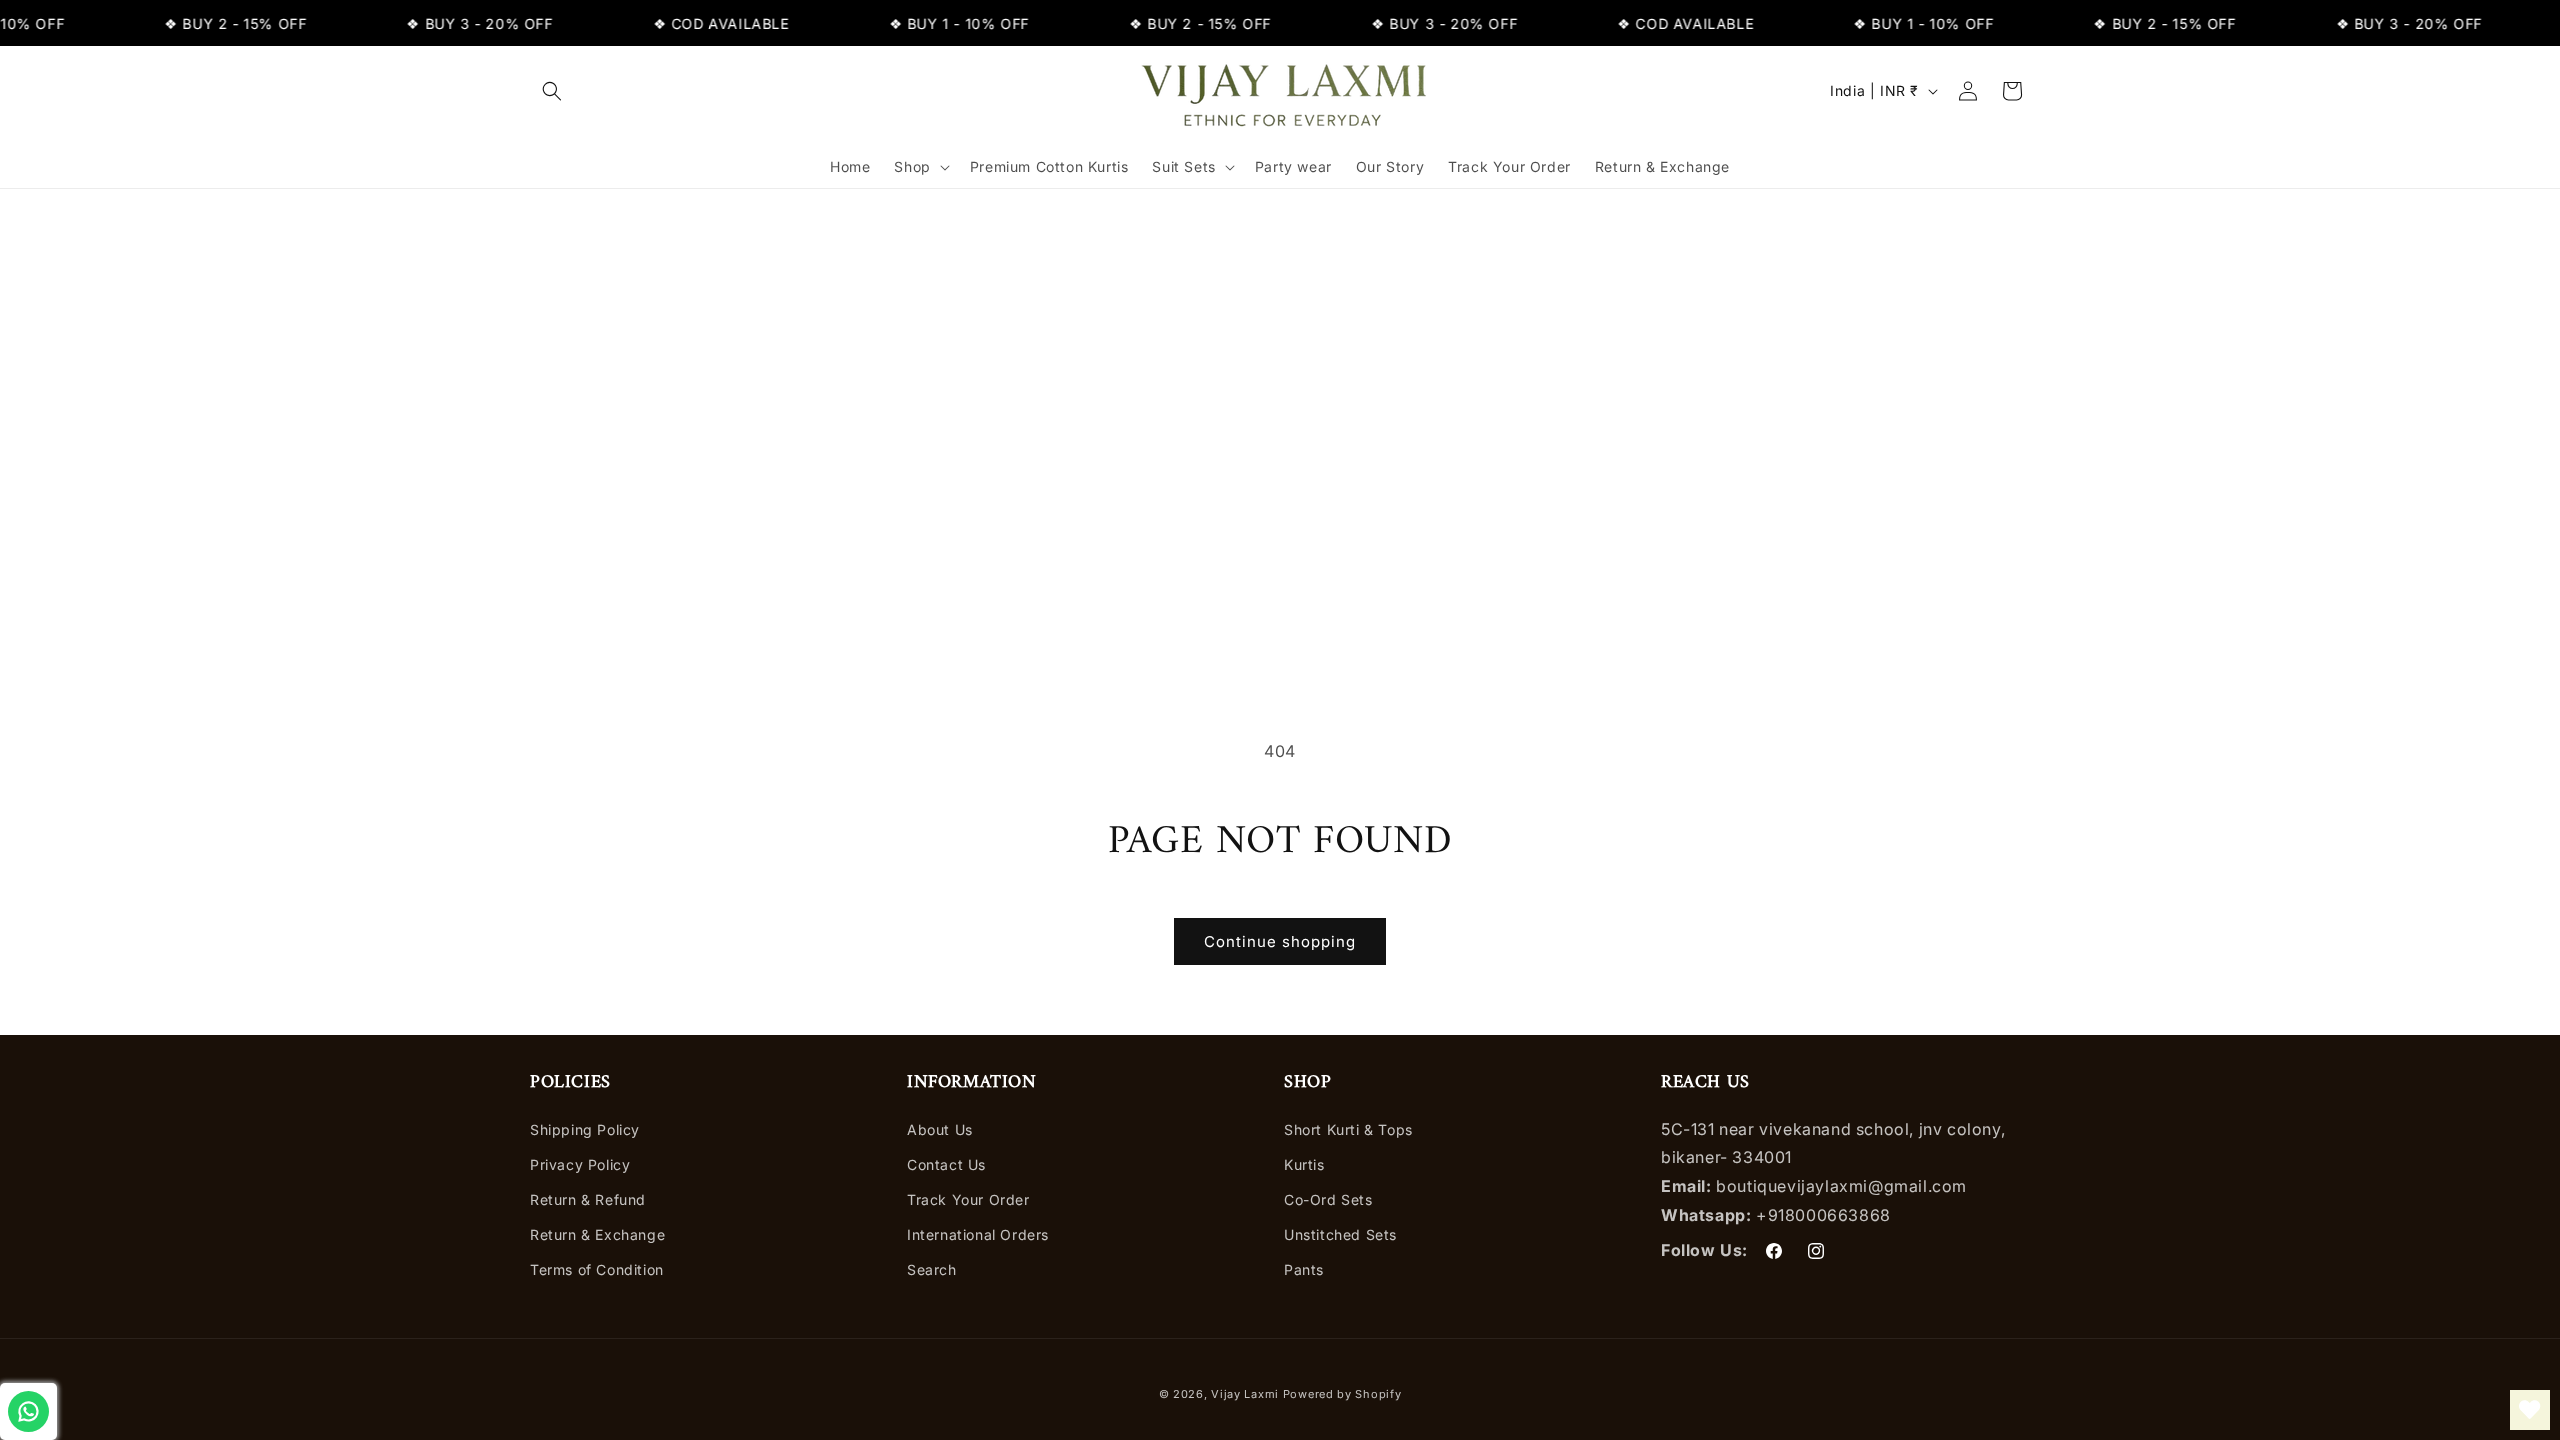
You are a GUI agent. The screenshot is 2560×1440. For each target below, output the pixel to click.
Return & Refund (588, 1199)
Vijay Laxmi (1245, 1394)
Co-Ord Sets (1328, 1199)
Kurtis (1304, 1164)
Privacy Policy (580, 1164)
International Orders (978, 1234)
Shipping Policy (585, 1129)
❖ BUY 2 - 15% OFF (90, 23)
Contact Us (946, 1164)
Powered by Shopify (1342, 1394)
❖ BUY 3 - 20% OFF (334, 23)
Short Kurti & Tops (1348, 1129)
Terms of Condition (597, 1269)
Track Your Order (968, 1199)
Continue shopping (1280, 941)
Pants (1304, 1269)
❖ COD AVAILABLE (576, 23)
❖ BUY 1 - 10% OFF (814, 23)
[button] (552, 91)
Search (932, 1269)
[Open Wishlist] (2530, 1410)
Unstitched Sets (1340, 1234)
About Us (940, 1129)
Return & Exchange (597, 1234)
